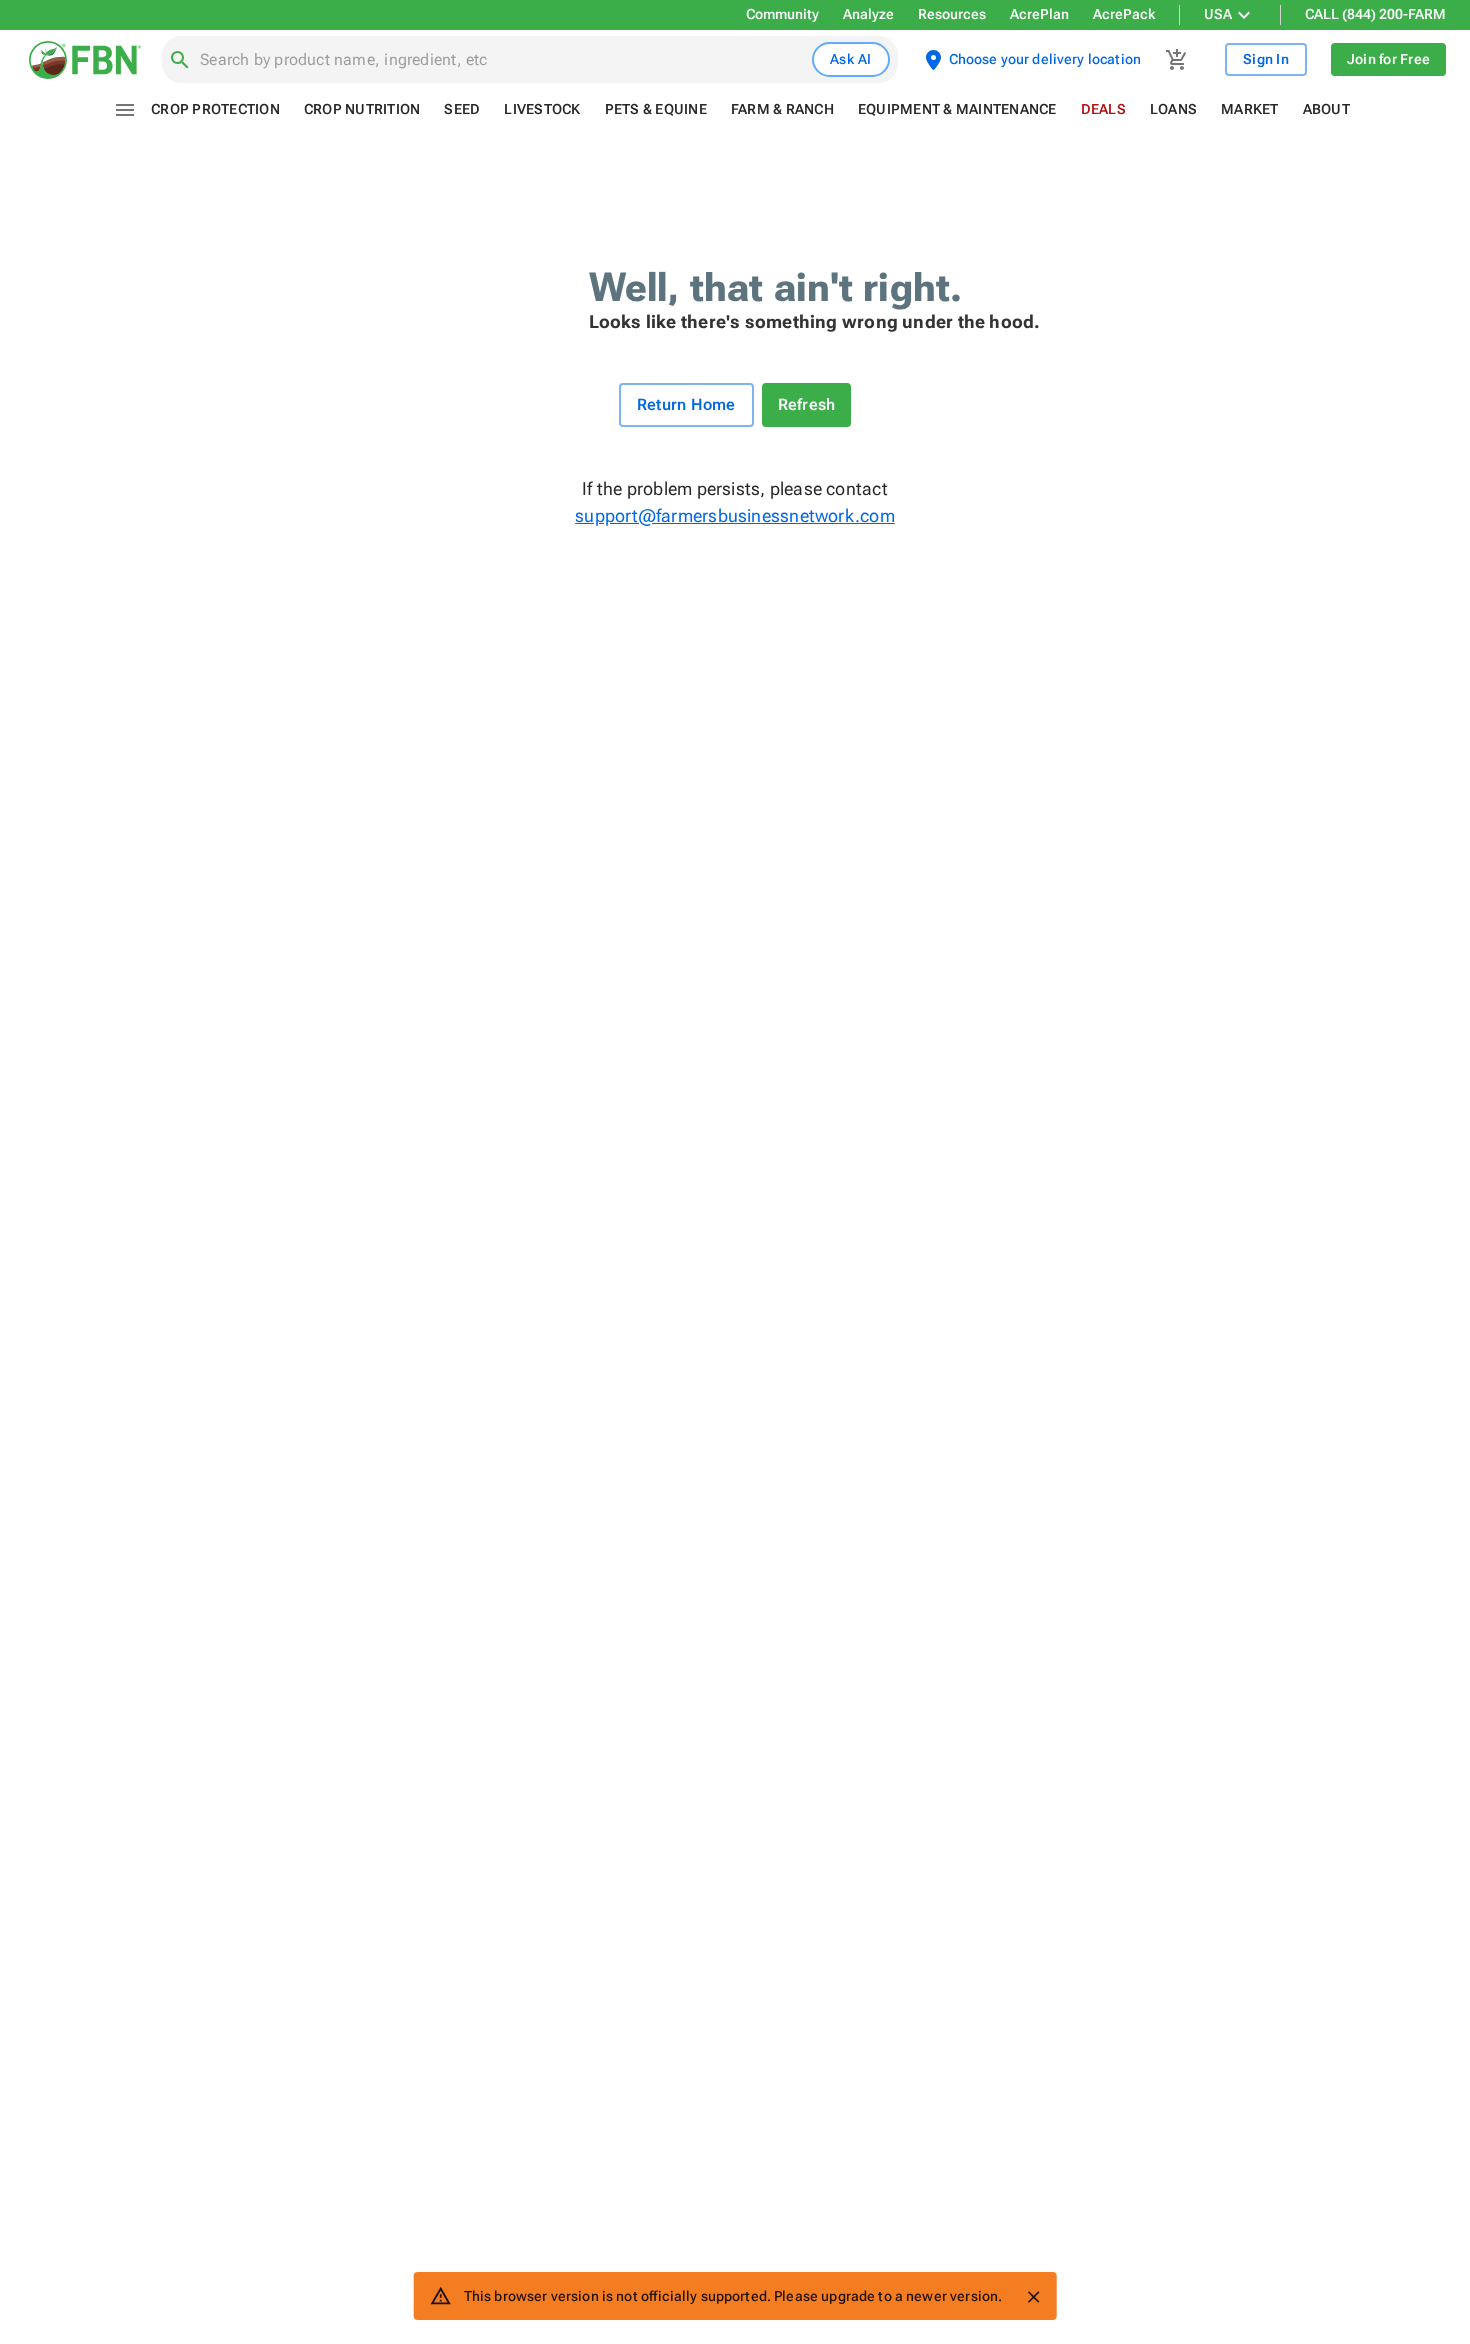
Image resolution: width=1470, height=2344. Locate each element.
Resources (952, 14)
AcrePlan (1039, 14)
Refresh (807, 404)
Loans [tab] (1173, 109)
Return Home (686, 404)
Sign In (1266, 59)
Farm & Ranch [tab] (782, 109)
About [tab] (1326, 109)
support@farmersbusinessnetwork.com (734, 515)
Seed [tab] (462, 109)
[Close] (1033, 2297)
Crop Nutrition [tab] (362, 109)
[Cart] (1177, 60)
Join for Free (1388, 59)
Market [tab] (1250, 109)
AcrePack (1124, 14)
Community (782, 14)
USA (1218, 14)
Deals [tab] (1103, 109)
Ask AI (851, 59)
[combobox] (502, 60)
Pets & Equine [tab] (656, 109)
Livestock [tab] (542, 109)
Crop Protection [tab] (215, 109)
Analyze (868, 14)
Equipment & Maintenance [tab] (957, 109)
